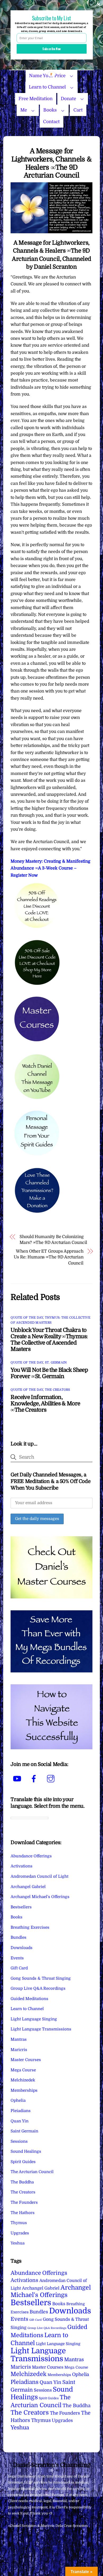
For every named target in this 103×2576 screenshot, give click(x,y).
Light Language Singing (34, 2019)
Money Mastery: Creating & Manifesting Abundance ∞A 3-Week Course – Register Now (50, 868)
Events (17, 1958)
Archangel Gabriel (28, 1887)
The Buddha (22, 2182)
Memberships (24, 2090)
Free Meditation (36, 99)
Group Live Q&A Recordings (38, 1988)
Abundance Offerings (31, 1856)
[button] (51, 18)
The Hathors (23, 2213)
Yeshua (18, 2243)
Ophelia (18, 2100)
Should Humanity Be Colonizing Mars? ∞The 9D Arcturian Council (53, 1240)
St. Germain (56, 1363)
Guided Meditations (29, 1999)
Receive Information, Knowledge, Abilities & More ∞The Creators (45, 1403)
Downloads (22, 1948)
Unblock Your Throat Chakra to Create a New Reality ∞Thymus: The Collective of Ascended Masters (49, 1340)
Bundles (18, 1937)
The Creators (58, 1390)
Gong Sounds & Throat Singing (41, 1978)
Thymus (19, 2223)
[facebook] (35, 1779)
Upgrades (20, 2233)
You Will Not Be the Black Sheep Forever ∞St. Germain (49, 1373)
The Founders (24, 2202)
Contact (51, 122)
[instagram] (52, 1779)
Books (50, 110)
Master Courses (26, 2060)
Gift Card (19, 1968)
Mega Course (23, 2070)
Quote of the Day (27, 1318)
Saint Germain (24, 2131)
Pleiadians (21, 2111)
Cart (78, 110)
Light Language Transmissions (41, 2029)
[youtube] (18, 1779)
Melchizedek (23, 2080)
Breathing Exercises (30, 1927)
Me (24, 110)
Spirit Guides (23, 2162)
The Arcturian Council (32, 2172)
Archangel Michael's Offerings (40, 1897)
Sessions (19, 2141)
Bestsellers (21, 1907)
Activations (22, 1866)
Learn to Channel (47, 87)
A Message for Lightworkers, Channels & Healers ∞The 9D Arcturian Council (51, 163)
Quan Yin (20, 2121)
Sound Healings (26, 2151)
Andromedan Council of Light (39, 1876)
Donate (68, 99)
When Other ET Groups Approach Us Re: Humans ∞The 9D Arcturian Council (49, 1257)
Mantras (19, 2039)
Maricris (19, 2050)
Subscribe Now (51, 49)
